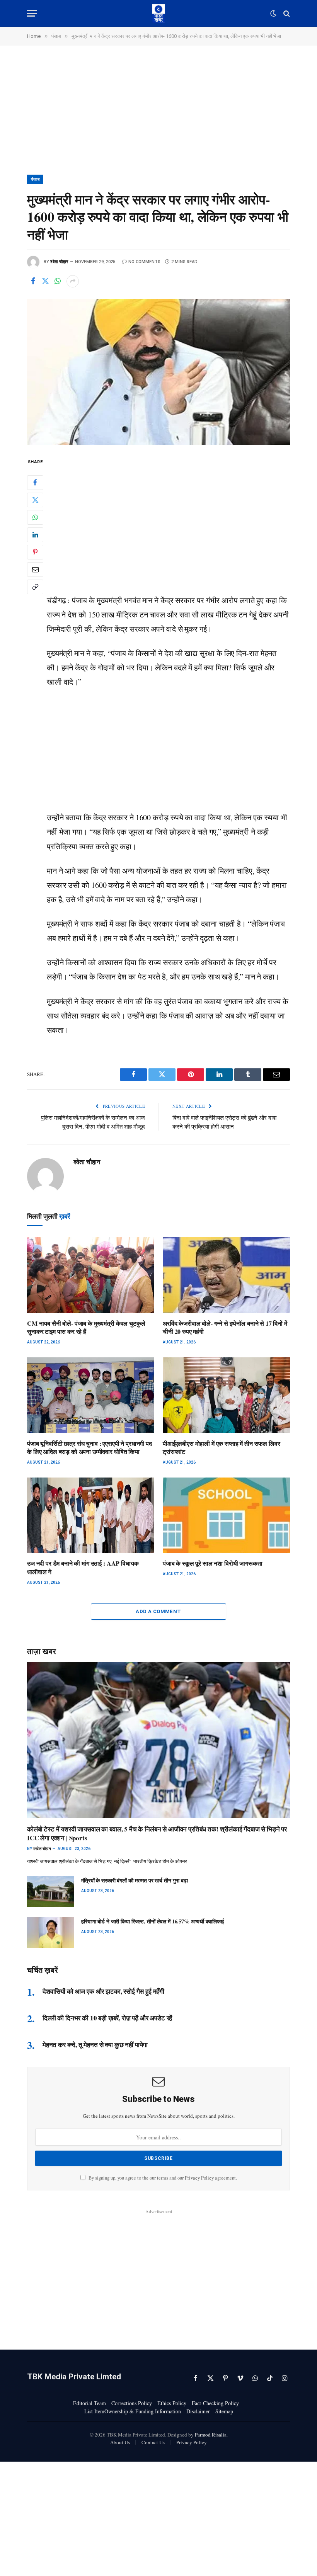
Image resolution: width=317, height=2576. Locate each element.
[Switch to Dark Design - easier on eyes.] (273, 14)
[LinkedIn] (35, 535)
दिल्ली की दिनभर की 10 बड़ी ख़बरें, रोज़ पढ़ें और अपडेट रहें (107, 2018)
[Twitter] (35, 500)
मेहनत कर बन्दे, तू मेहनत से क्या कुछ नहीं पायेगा (95, 2045)
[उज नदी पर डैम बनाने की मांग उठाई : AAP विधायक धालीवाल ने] (91, 1515)
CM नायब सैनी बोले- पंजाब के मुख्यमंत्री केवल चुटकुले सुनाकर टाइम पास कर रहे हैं (86, 1328)
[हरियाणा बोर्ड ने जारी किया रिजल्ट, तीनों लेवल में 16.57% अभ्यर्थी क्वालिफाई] (51, 1932)
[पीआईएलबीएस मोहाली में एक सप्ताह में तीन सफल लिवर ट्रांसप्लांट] (226, 1395)
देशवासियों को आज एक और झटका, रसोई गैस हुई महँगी (103, 1991)
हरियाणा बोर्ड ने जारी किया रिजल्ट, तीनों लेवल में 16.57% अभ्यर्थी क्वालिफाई (153, 1921)
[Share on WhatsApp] (58, 281)
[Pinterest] (35, 552)
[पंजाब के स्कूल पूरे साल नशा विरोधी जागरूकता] (226, 1515)
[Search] (286, 13)
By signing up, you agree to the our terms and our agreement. (162, 2178)
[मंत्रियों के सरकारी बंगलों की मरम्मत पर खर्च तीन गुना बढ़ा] (51, 1892)
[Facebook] (35, 483)
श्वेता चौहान (59, 262)
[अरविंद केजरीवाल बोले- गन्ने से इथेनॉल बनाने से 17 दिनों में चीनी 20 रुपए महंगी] (226, 1275)
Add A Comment (158, 1611)
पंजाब (35, 179)
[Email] (35, 570)
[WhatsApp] (35, 517)
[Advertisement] (158, 117)
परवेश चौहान (42, 1849)
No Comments (144, 262)
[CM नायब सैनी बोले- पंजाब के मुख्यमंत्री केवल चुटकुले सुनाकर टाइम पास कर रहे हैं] (91, 1275)
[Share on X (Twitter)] (45, 281)
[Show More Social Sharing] (73, 281)
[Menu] (32, 13)
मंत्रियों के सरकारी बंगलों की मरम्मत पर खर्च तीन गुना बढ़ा (135, 1881)
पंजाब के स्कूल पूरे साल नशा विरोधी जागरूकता (213, 1563)
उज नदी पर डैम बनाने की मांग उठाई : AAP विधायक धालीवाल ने (83, 1568)
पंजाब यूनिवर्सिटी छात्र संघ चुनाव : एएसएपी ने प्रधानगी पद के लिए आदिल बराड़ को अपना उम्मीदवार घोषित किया (89, 1448)
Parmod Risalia (211, 2435)
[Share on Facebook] (33, 281)
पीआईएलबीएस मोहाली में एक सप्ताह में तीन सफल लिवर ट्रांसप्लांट (221, 1448)
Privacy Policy (199, 2178)
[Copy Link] (35, 587)
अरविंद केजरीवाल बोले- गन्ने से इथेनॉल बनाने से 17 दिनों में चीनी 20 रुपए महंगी (225, 1328)
